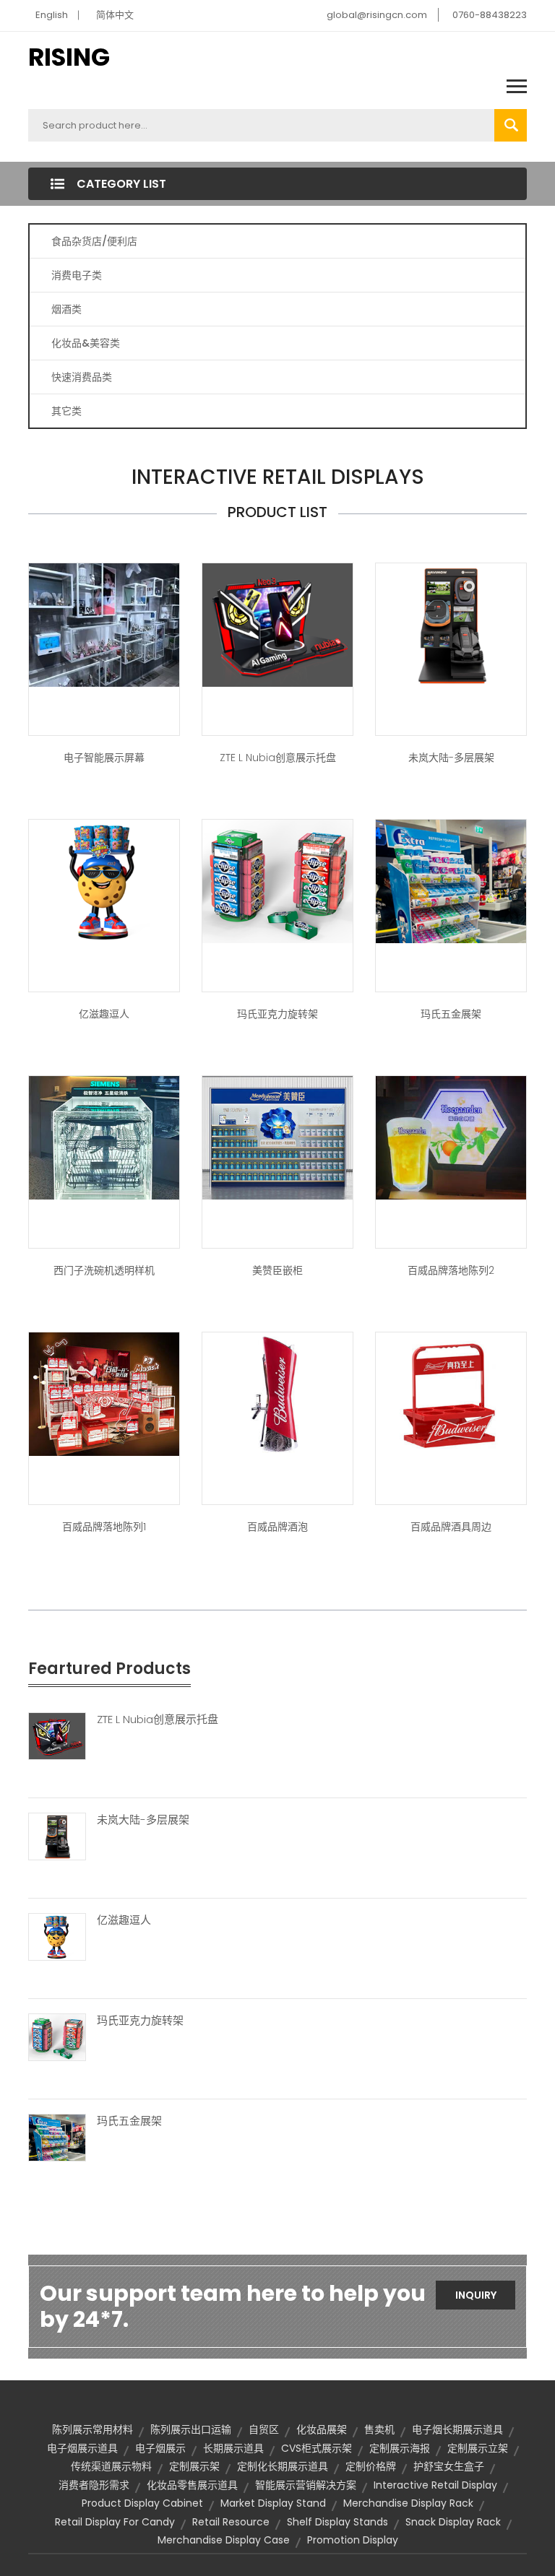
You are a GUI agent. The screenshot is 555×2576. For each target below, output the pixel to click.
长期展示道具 (233, 2448)
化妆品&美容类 (86, 343)
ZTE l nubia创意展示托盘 (278, 758)
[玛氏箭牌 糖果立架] (277, 880)
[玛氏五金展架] (451, 880)
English (52, 15)
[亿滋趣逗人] (104, 880)
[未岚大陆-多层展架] (451, 624)
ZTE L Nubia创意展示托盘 (158, 1719)
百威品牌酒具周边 (451, 1527)
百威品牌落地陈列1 (104, 1527)
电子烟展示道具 (82, 2448)
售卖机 (379, 2429)
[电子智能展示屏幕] (104, 624)
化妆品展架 (322, 2429)
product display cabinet (142, 2503)
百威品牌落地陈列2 (451, 1270)
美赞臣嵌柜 (277, 1270)
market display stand (273, 2503)
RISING (69, 57)
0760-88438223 (490, 15)
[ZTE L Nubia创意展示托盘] (57, 1735)
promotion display (353, 2540)
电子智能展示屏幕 (104, 758)
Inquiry (476, 2295)
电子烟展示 (160, 2448)
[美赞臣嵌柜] (277, 1137)
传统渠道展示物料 (111, 2466)
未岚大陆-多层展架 (451, 758)
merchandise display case (224, 2540)
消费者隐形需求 (94, 2485)
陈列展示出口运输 (191, 2429)
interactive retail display (435, 2485)
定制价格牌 (371, 2466)
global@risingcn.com (377, 15)
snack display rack (453, 2522)
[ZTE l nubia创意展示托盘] (277, 624)
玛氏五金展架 (451, 1014)
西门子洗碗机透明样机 (104, 1270)
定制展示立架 (478, 2448)
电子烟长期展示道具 (457, 2429)
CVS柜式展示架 (317, 2448)
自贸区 (264, 2429)
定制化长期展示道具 (283, 2466)
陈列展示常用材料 (92, 2429)
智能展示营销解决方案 (306, 2485)
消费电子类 (77, 275)
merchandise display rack (408, 2503)
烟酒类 (66, 309)
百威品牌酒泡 (277, 1527)
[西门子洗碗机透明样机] (104, 1137)
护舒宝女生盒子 (449, 2466)
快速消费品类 (82, 377)
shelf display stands (337, 2522)
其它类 (66, 411)
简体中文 (115, 15)
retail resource (231, 2522)
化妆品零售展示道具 (192, 2485)
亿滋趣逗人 (104, 1014)
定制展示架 (194, 2466)
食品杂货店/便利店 (94, 241)
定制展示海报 (400, 2448)
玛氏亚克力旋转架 (277, 1014)
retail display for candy (115, 2522)
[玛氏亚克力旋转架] (57, 2037)
